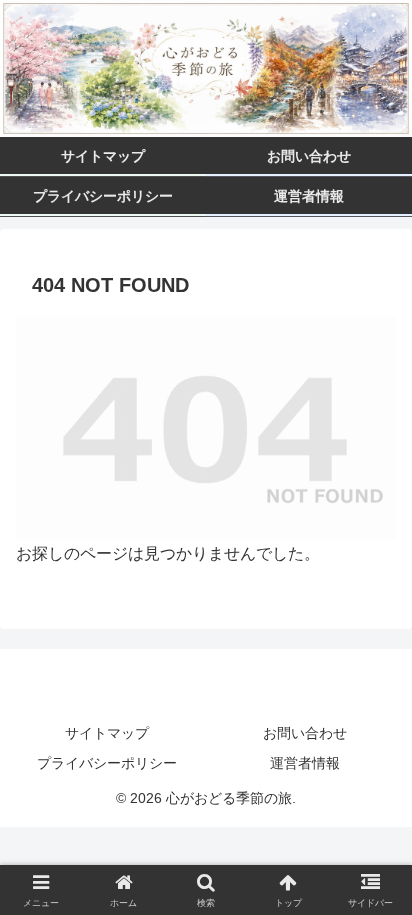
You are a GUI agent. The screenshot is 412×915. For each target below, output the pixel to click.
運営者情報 (305, 763)
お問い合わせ (305, 733)
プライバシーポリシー (107, 763)
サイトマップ (107, 733)
